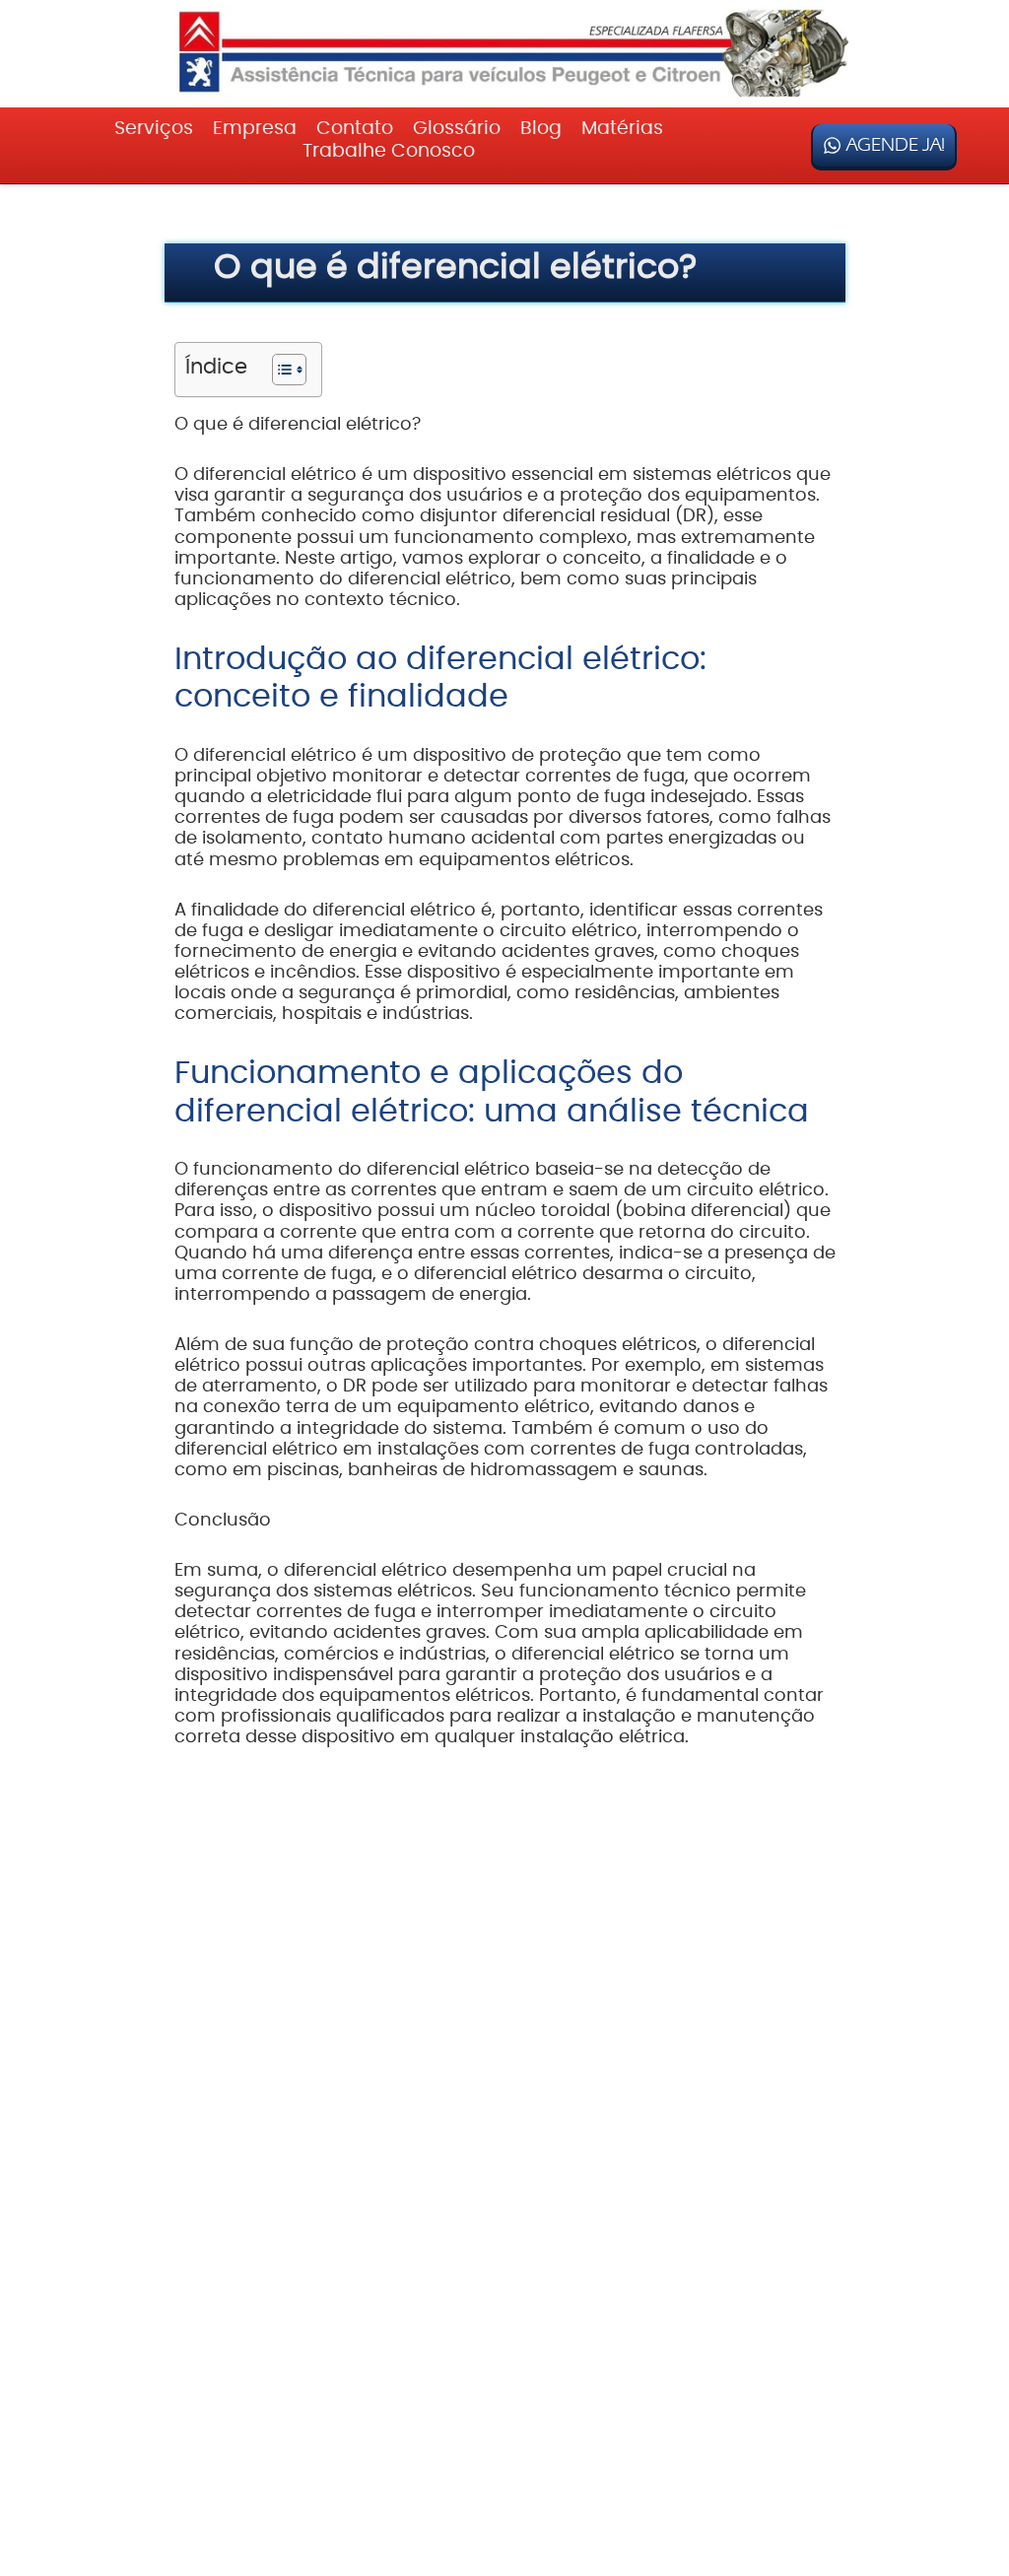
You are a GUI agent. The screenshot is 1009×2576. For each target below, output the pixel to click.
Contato (355, 129)
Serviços (154, 129)
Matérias (622, 129)
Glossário (457, 129)
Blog (541, 129)
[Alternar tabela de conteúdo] (279, 370)
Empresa (255, 129)
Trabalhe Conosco (389, 151)
